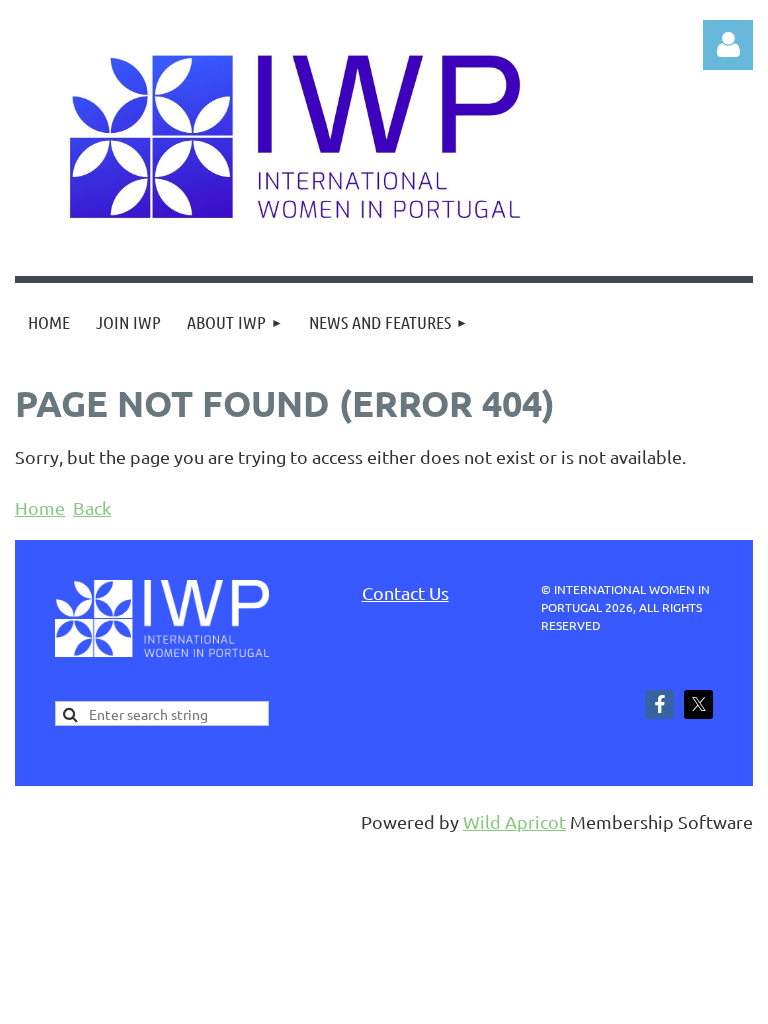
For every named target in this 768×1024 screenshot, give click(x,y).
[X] (698, 704)
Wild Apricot (514, 821)
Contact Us (405, 592)
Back (92, 507)
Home (40, 507)
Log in (728, 45)
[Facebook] (659, 704)
